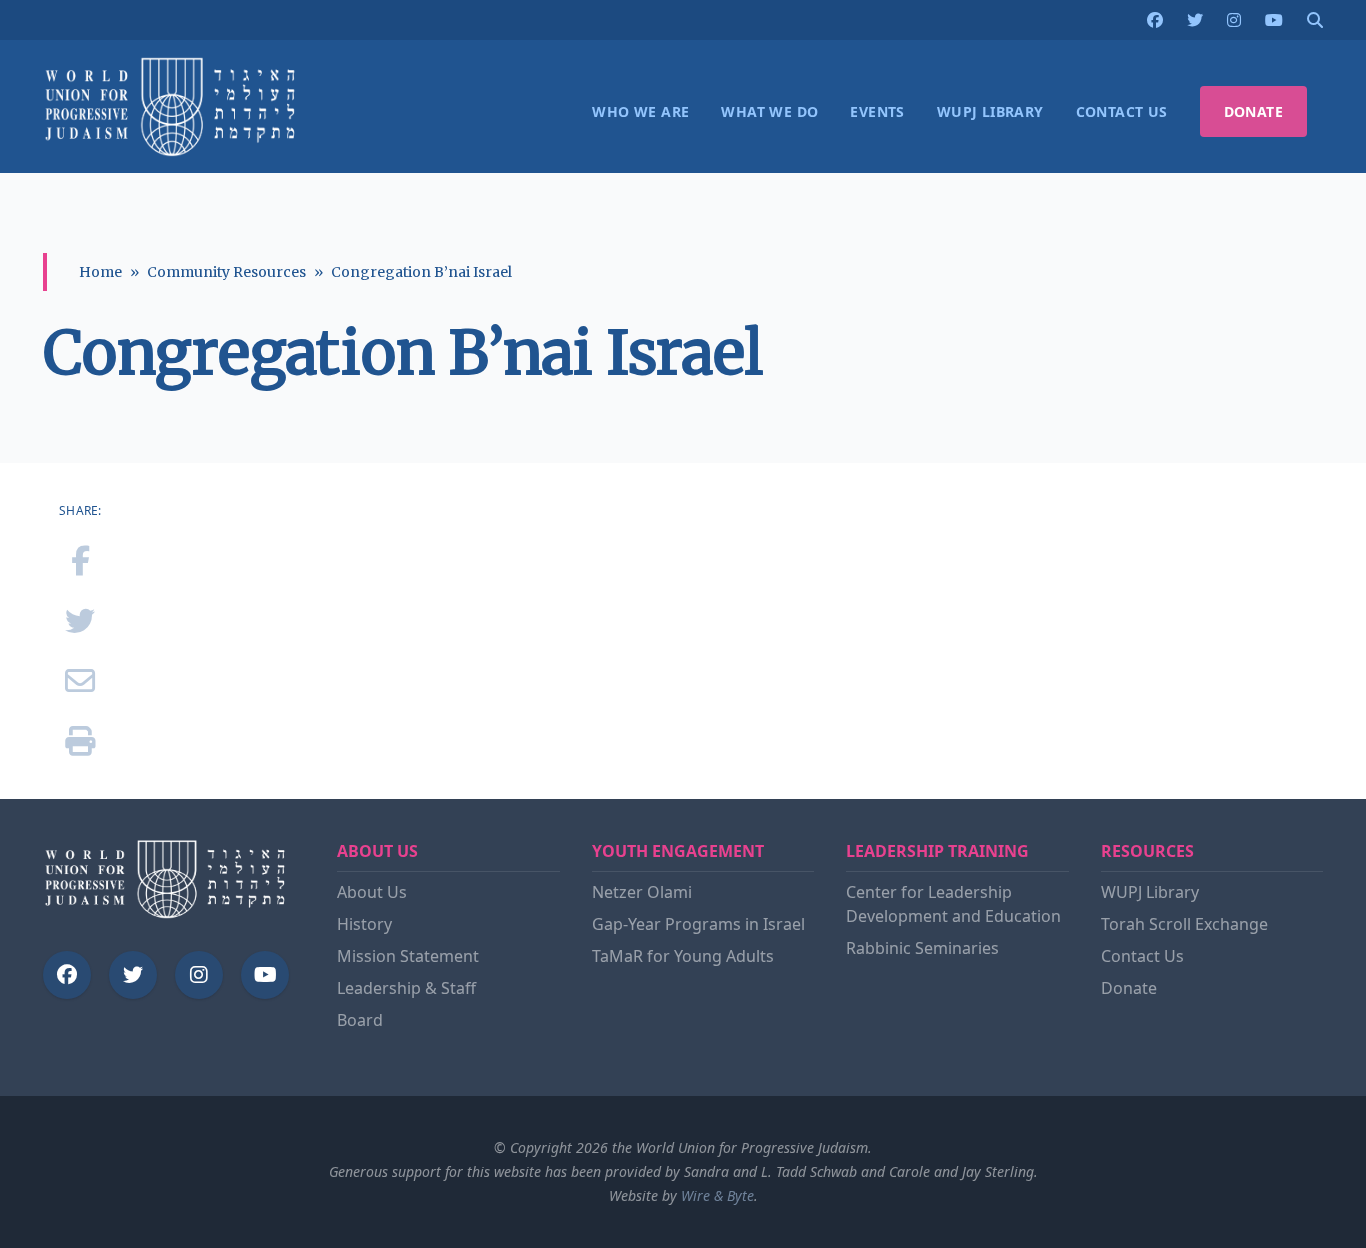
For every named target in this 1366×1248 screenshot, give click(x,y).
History (364, 924)
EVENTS (877, 111)
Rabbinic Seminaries (922, 948)
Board (360, 1020)
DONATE (1253, 111)
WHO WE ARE (640, 111)
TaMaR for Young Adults (683, 956)
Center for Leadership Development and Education (953, 904)
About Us (372, 892)
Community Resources (226, 272)
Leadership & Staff (406, 988)
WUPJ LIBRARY (990, 111)
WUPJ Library (1150, 892)
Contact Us (1142, 956)
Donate (1129, 988)
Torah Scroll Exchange (1184, 924)
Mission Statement (408, 956)
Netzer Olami (642, 892)
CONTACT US (1122, 111)
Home (100, 272)
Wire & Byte (717, 1195)
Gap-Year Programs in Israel (698, 924)
